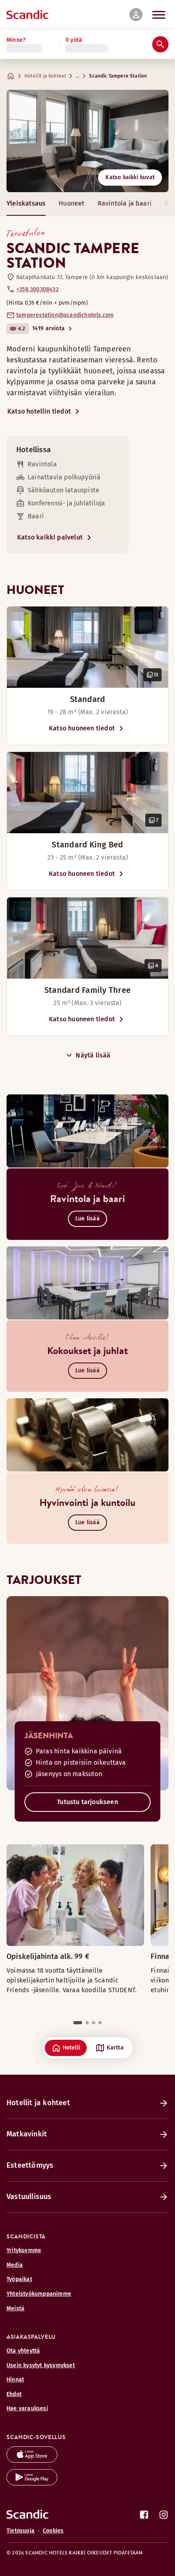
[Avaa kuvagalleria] (87, 647)
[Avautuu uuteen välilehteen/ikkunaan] (32, 2460)
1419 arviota (48, 328)
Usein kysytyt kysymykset (41, 2365)
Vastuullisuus (29, 2197)
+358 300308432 (37, 289)
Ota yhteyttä (23, 2351)
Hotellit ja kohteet (45, 76)
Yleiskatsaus (26, 203)
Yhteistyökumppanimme (39, 2294)
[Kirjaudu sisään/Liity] (136, 15)
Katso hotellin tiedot (39, 411)
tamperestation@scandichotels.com (65, 315)
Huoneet (71, 203)
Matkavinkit (27, 2134)
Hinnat (15, 2380)
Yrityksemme (24, 2250)
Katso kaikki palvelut (50, 537)
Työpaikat (19, 2279)
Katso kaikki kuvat (130, 177)
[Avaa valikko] (159, 15)
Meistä (15, 2308)
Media (15, 2265)
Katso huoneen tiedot (82, 728)
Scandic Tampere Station (118, 76)
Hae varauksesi (27, 2408)
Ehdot (14, 2394)
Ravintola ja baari (125, 203)
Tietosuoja (21, 2531)
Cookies (53, 2531)
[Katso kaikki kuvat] (87, 141)
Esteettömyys (30, 2165)
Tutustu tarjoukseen (87, 1802)
